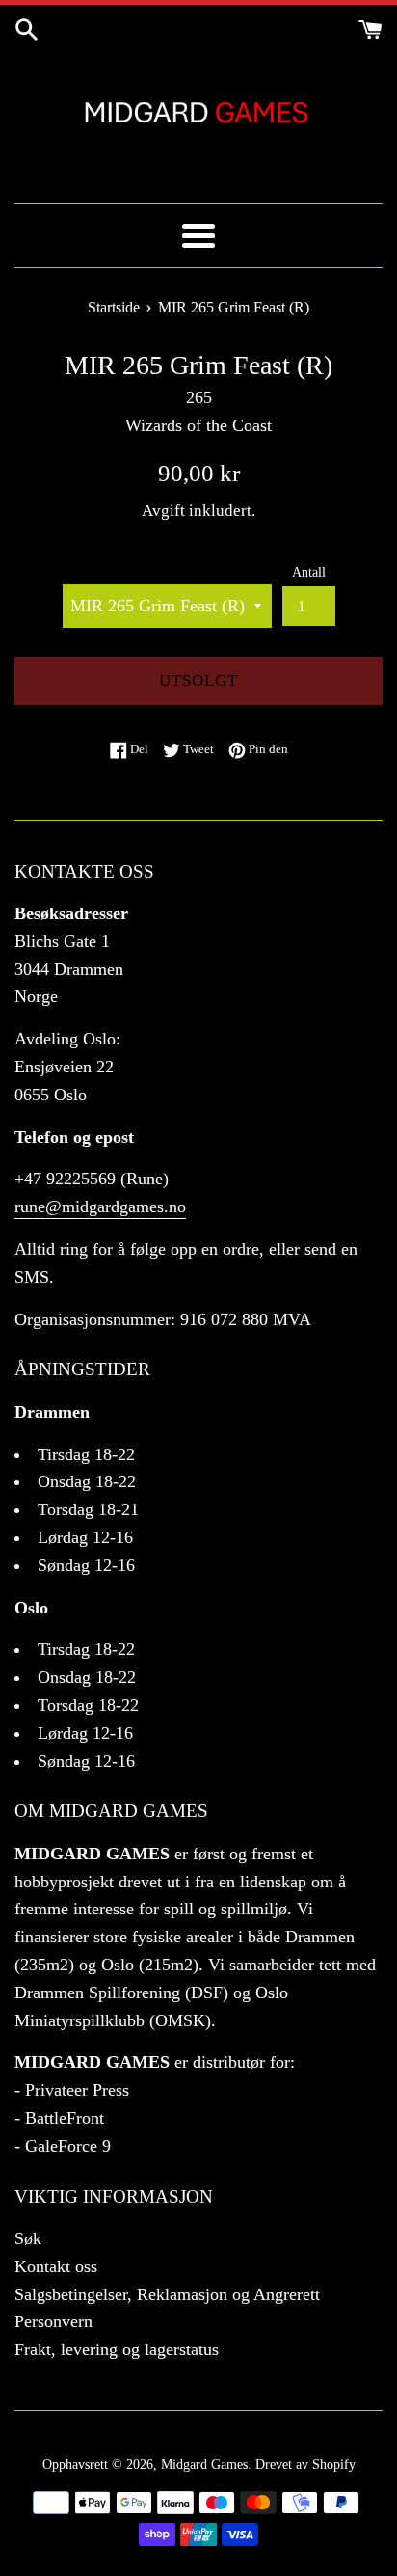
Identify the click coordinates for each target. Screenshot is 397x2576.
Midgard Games (204, 2464)
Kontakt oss (56, 2266)
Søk (28, 2238)
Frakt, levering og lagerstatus (117, 2349)
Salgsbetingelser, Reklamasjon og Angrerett (167, 2294)
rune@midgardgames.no (100, 1207)
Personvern (53, 2321)
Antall (309, 572)
